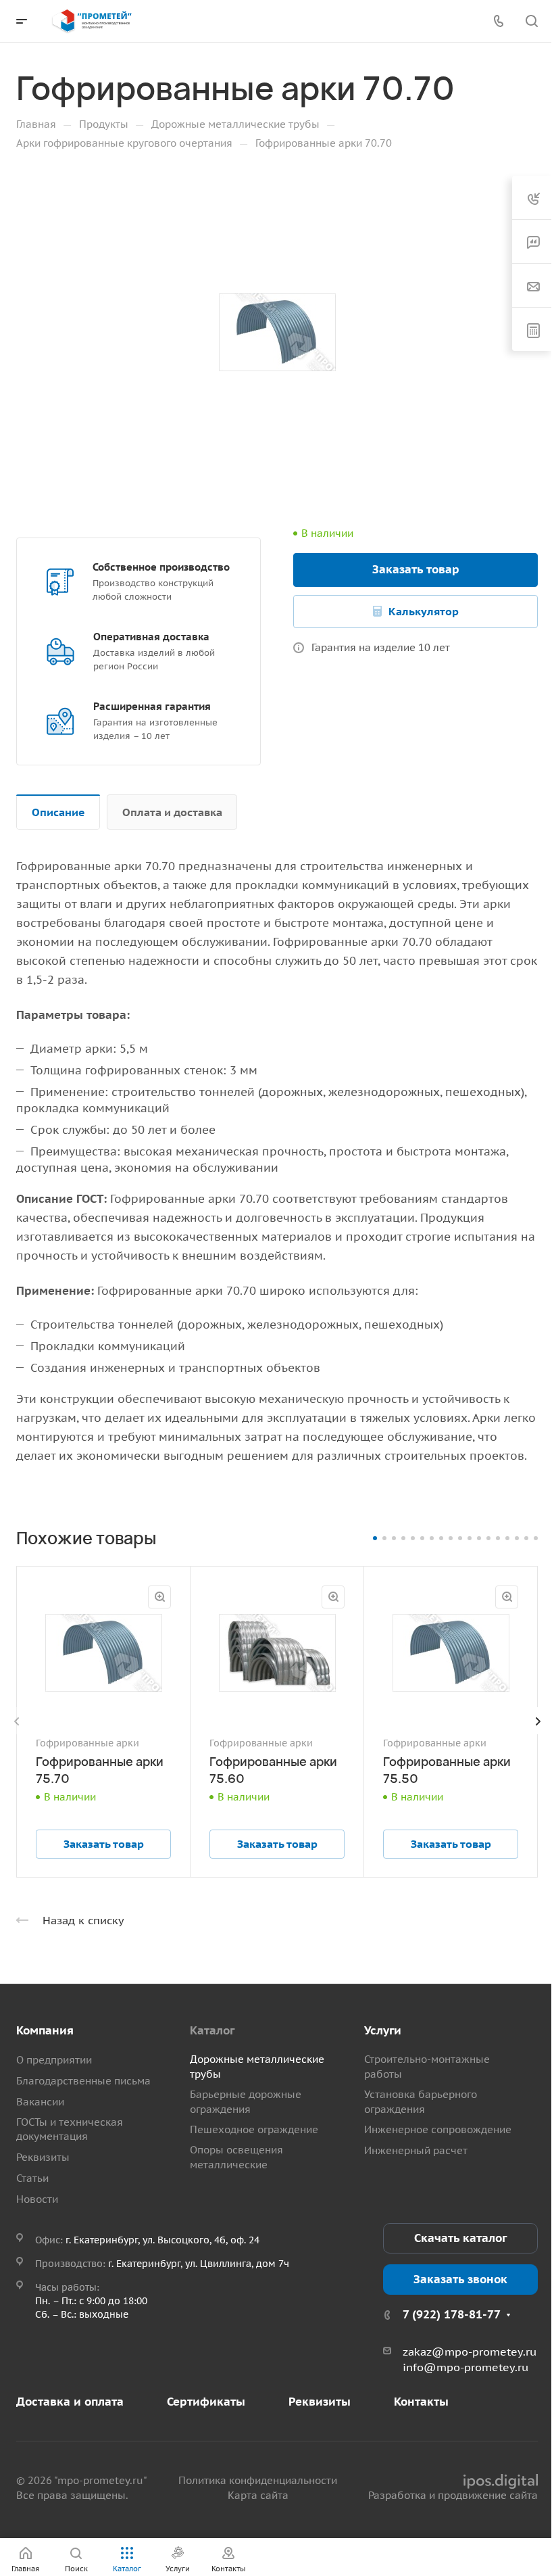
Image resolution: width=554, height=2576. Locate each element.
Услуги (383, 2030)
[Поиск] (531, 21)
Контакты (421, 2402)
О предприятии (54, 2060)
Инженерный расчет (416, 2150)
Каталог (212, 2030)
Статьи (32, 2178)
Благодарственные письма (83, 2081)
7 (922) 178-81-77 (452, 2314)
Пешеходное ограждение (254, 2129)
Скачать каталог (460, 2238)
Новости (37, 2199)
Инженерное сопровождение (438, 2129)
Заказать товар (416, 569)
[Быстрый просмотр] (159, 1597)
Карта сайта (258, 2495)
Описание (58, 812)
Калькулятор (424, 611)
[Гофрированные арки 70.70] (277, 333)
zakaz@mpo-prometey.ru (470, 2352)
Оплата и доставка (172, 812)
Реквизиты (43, 2157)
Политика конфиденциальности (258, 2480)
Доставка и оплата (70, 2402)
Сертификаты (206, 2402)
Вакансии (40, 2102)
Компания (45, 2030)
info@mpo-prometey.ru (465, 2367)
